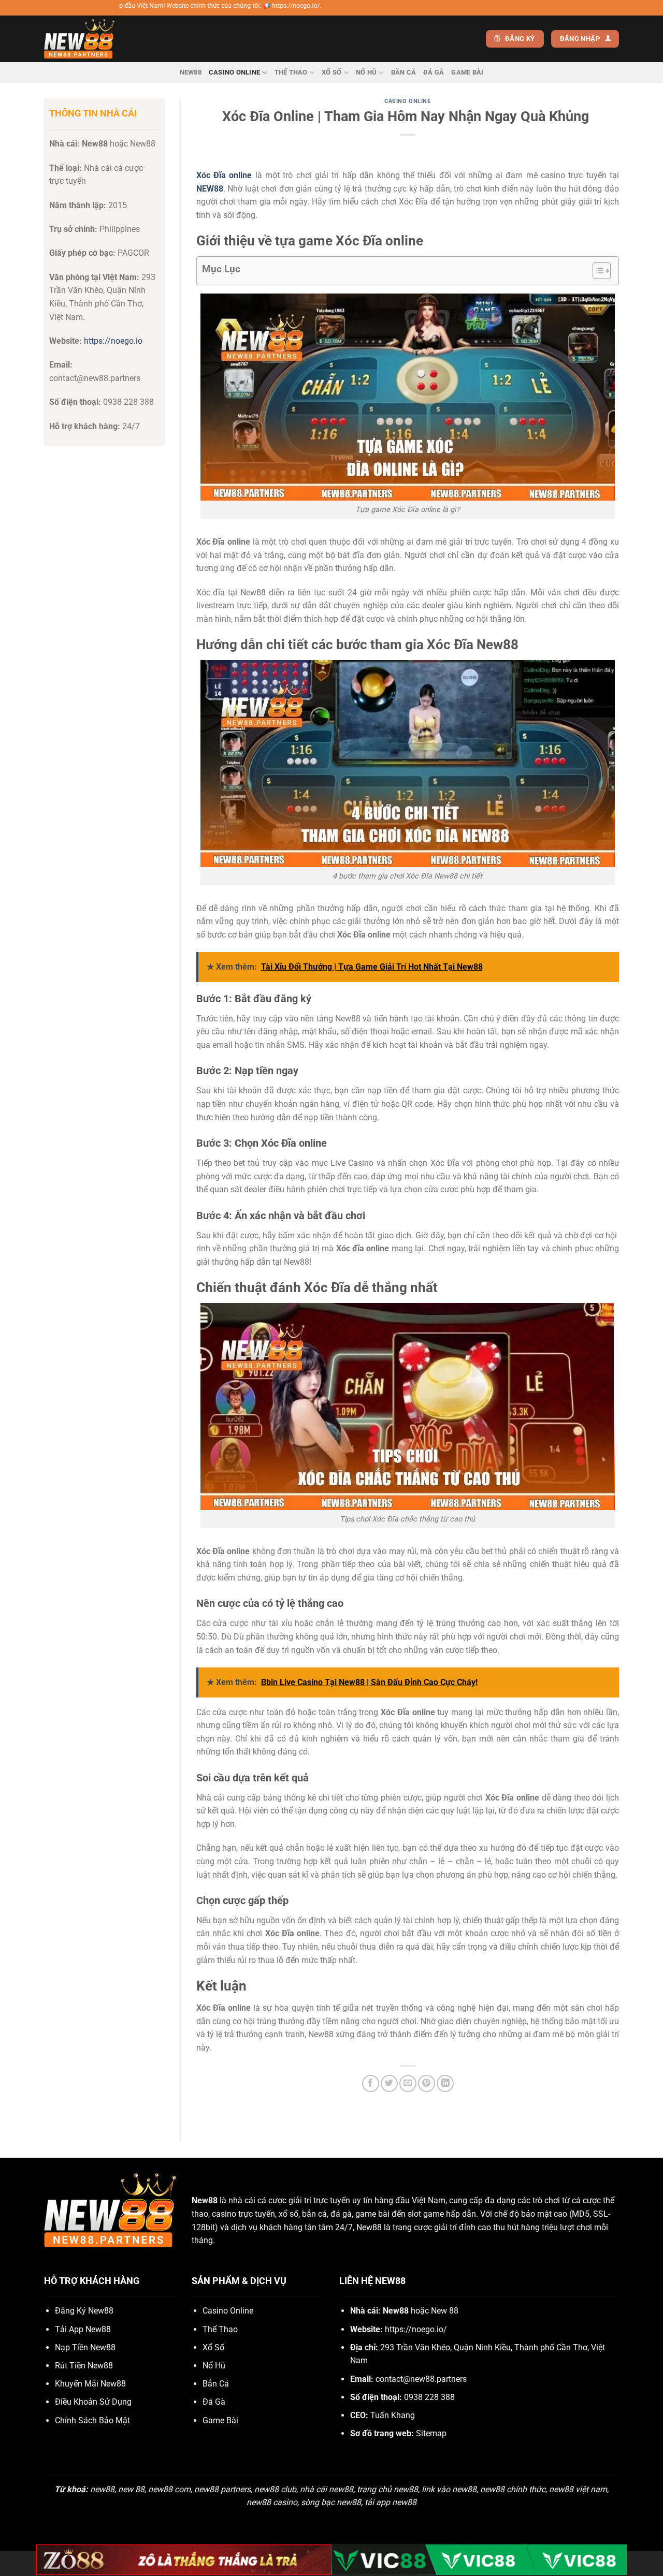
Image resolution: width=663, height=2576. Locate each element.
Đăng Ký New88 (84, 2311)
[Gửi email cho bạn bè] (408, 2083)
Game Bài (467, 72)
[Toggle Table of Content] (596, 271)
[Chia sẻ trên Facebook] (371, 2083)
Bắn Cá (404, 72)
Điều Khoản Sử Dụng (93, 2402)
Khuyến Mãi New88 (90, 2384)
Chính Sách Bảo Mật (92, 2420)
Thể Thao (291, 72)
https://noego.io (113, 341)
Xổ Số (331, 72)
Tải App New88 (83, 2329)
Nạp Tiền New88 (85, 2347)
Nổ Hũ (366, 72)
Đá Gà (434, 72)
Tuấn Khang (393, 2415)
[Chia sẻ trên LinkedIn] (445, 2083)
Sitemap (431, 2433)
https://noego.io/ (416, 2329)
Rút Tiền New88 (84, 2366)
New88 (191, 72)
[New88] (96, 39)
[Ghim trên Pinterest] (427, 2083)
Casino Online (234, 72)
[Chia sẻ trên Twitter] (389, 2083)
